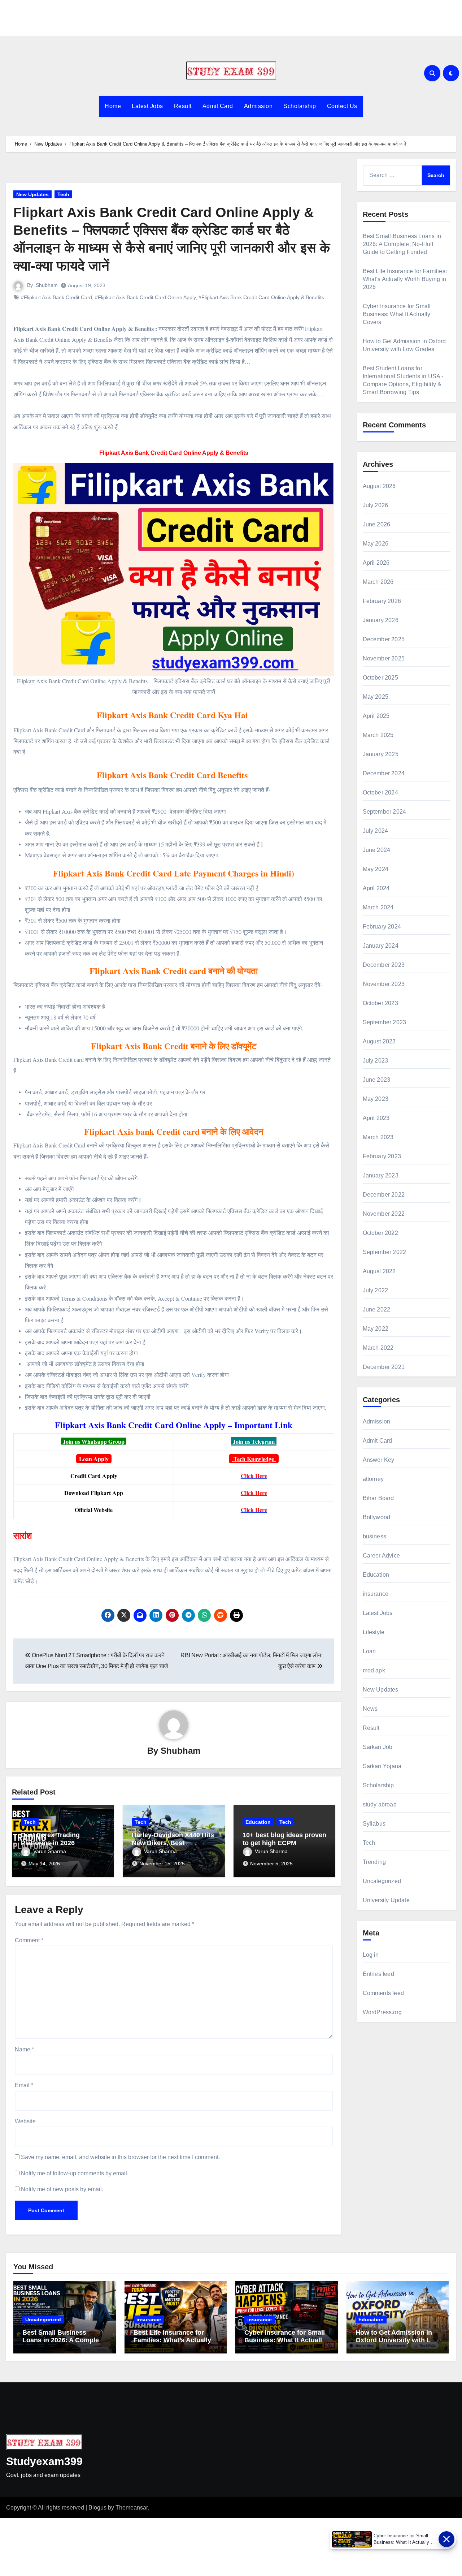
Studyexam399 (44, 2461)
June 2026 (377, 524)
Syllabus (374, 1824)
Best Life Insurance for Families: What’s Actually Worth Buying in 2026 (405, 279)
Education (258, 1822)
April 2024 (376, 888)
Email (24, 2085)
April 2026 (376, 563)
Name (24, 2049)
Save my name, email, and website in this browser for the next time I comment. (120, 2157)
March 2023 (378, 1137)
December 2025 (384, 639)
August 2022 (379, 1271)
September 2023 (385, 1022)
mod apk (374, 1670)
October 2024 (380, 792)
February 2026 (382, 601)
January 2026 (381, 620)
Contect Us (342, 106)
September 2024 (385, 812)
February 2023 (382, 1156)
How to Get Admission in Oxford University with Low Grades (398, 2340)
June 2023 (377, 1080)
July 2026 (376, 505)
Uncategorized (382, 1881)
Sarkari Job (378, 1747)
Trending (374, 1862)
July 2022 (376, 1290)
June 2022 (377, 1309)
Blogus (97, 2508)
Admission (258, 106)
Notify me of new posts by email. (62, 2189)
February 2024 (382, 927)
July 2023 (376, 1061)
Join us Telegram (254, 1441)
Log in (371, 1955)
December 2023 (384, 965)
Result (183, 106)
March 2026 (378, 582)
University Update (386, 1900)
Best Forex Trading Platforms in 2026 (50, 1839)
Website (25, 2121)
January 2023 (381, 1175)
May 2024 (376, 869)
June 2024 (377, 850)
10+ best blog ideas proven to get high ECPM (284, 1839)
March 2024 (378, 907)
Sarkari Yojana (382, 1766)
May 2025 (376, 697)
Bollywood (377, 1517)
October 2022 (380, 1233)
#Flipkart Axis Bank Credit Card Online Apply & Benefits (261, 297)
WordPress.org (382, 2012)
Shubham (47, 285)
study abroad (380, 1804)
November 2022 (384, 1214)
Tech (63, 194)
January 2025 (381, 754)
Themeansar (132, 2508)
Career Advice (382, 1556)
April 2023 (376, 1118)
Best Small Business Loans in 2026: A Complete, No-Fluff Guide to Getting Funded (402, 244)
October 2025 (380, 678)
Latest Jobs (147, 106)
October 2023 (380, 1003)
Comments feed (383, 1993)
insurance (376, 1594)
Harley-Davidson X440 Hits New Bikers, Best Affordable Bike (173, 1843)
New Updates (32, 194)
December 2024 (384, 773)
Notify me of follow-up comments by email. (75, 2173)
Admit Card (218, 106)
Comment (29, 1940)
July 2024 (376, 831)
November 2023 (384, 984)
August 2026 (379, 486)
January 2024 (381, 946)
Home (113, 106)
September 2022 (385, 1252)
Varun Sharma (50, 1851)
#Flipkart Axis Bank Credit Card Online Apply (145, 297)
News (370, 1709)
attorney (373, 1479)
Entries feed (378, 1974)
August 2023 (379, 1041)
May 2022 (376, 1329)
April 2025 (376, 716)
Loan (369, 1651)
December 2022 (384, 1195)
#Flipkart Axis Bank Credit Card (56, 297)
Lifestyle (374, 1632)
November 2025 (384, 658)
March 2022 (378, 1348)
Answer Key (379, 1460)
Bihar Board (378, 1498)
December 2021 (384, 1367)
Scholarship (300, 106)
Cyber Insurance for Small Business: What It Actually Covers (397, 314)
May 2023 (376, 1099)
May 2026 (376, 544)
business (375, 1536)
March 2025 (378, 735)
